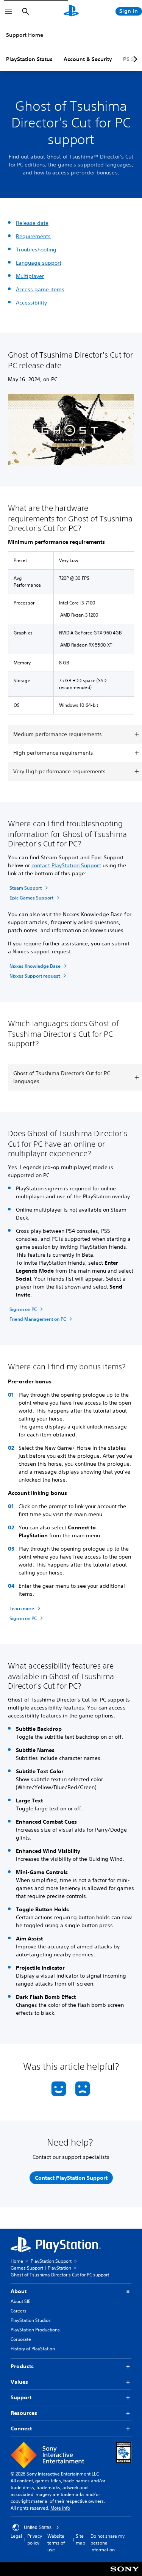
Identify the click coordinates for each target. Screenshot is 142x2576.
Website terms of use (56, 2543)
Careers (19, 2311)
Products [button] (22, 2366)
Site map (80, 2539)
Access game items (40, 289)
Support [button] (21, 2397)
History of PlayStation (33, 2349)
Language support (39, 263)
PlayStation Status (29, 59)
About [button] (19, 2291)
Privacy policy (35, 2539)
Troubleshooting (36, 250)
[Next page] (134, 59)
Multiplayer (30, 276)
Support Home (25, 35)
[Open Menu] (9, 11)
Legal (16, 2536)
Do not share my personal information (108, 2543)
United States (38, 2527)
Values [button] (19, 2382)
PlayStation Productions (35, 2330)
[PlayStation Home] (71, 11)
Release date (32, 223)
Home (17, 2261)
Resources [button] (24, 2413)
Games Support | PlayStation (41, 2268)
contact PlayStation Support (66, 865)
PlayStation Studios (31, 2320)
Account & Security (88, 59)
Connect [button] (21, 2428)
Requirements (33, 236)
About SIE (20, 2301)
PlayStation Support (51, 2261)
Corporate (21, 2339)
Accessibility (31, 303)
